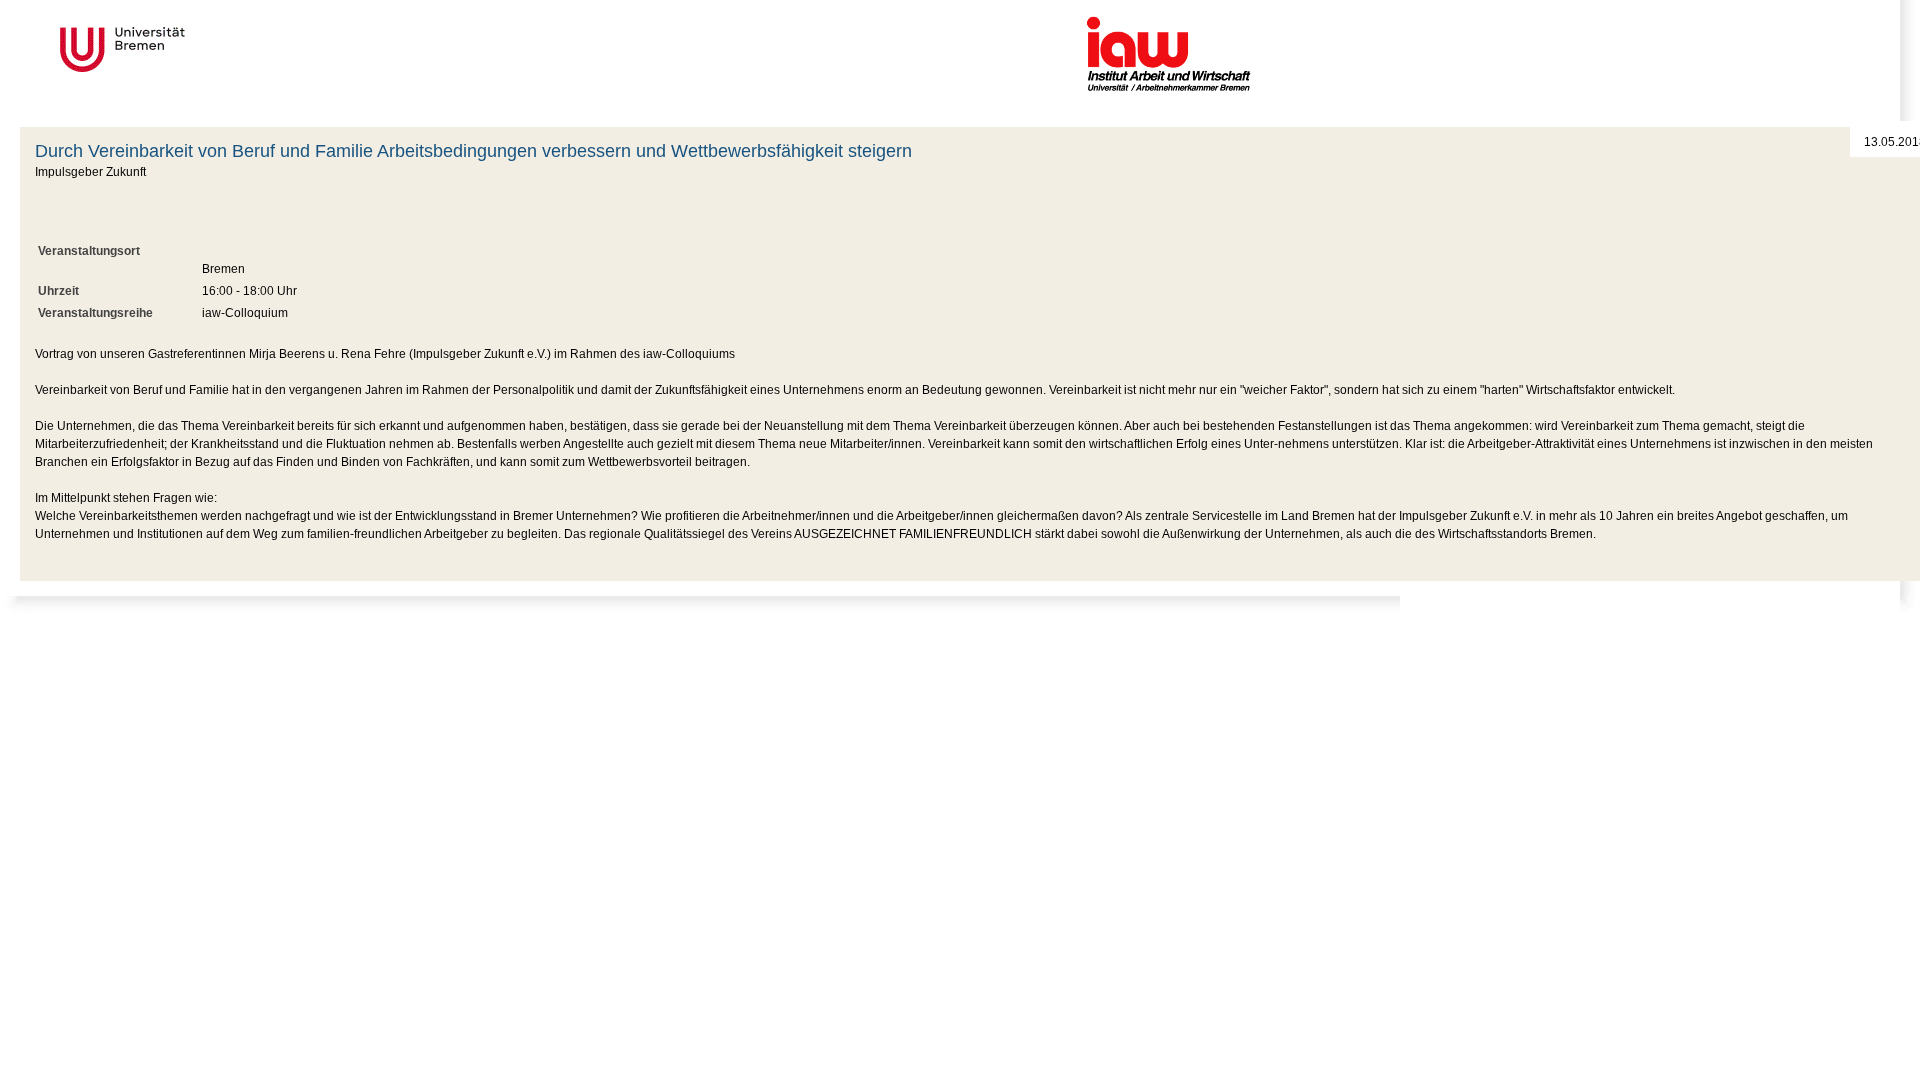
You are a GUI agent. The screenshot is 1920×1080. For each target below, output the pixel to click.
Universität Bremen (189, 49)
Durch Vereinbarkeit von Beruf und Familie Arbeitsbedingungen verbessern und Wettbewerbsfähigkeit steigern (473, 151)
